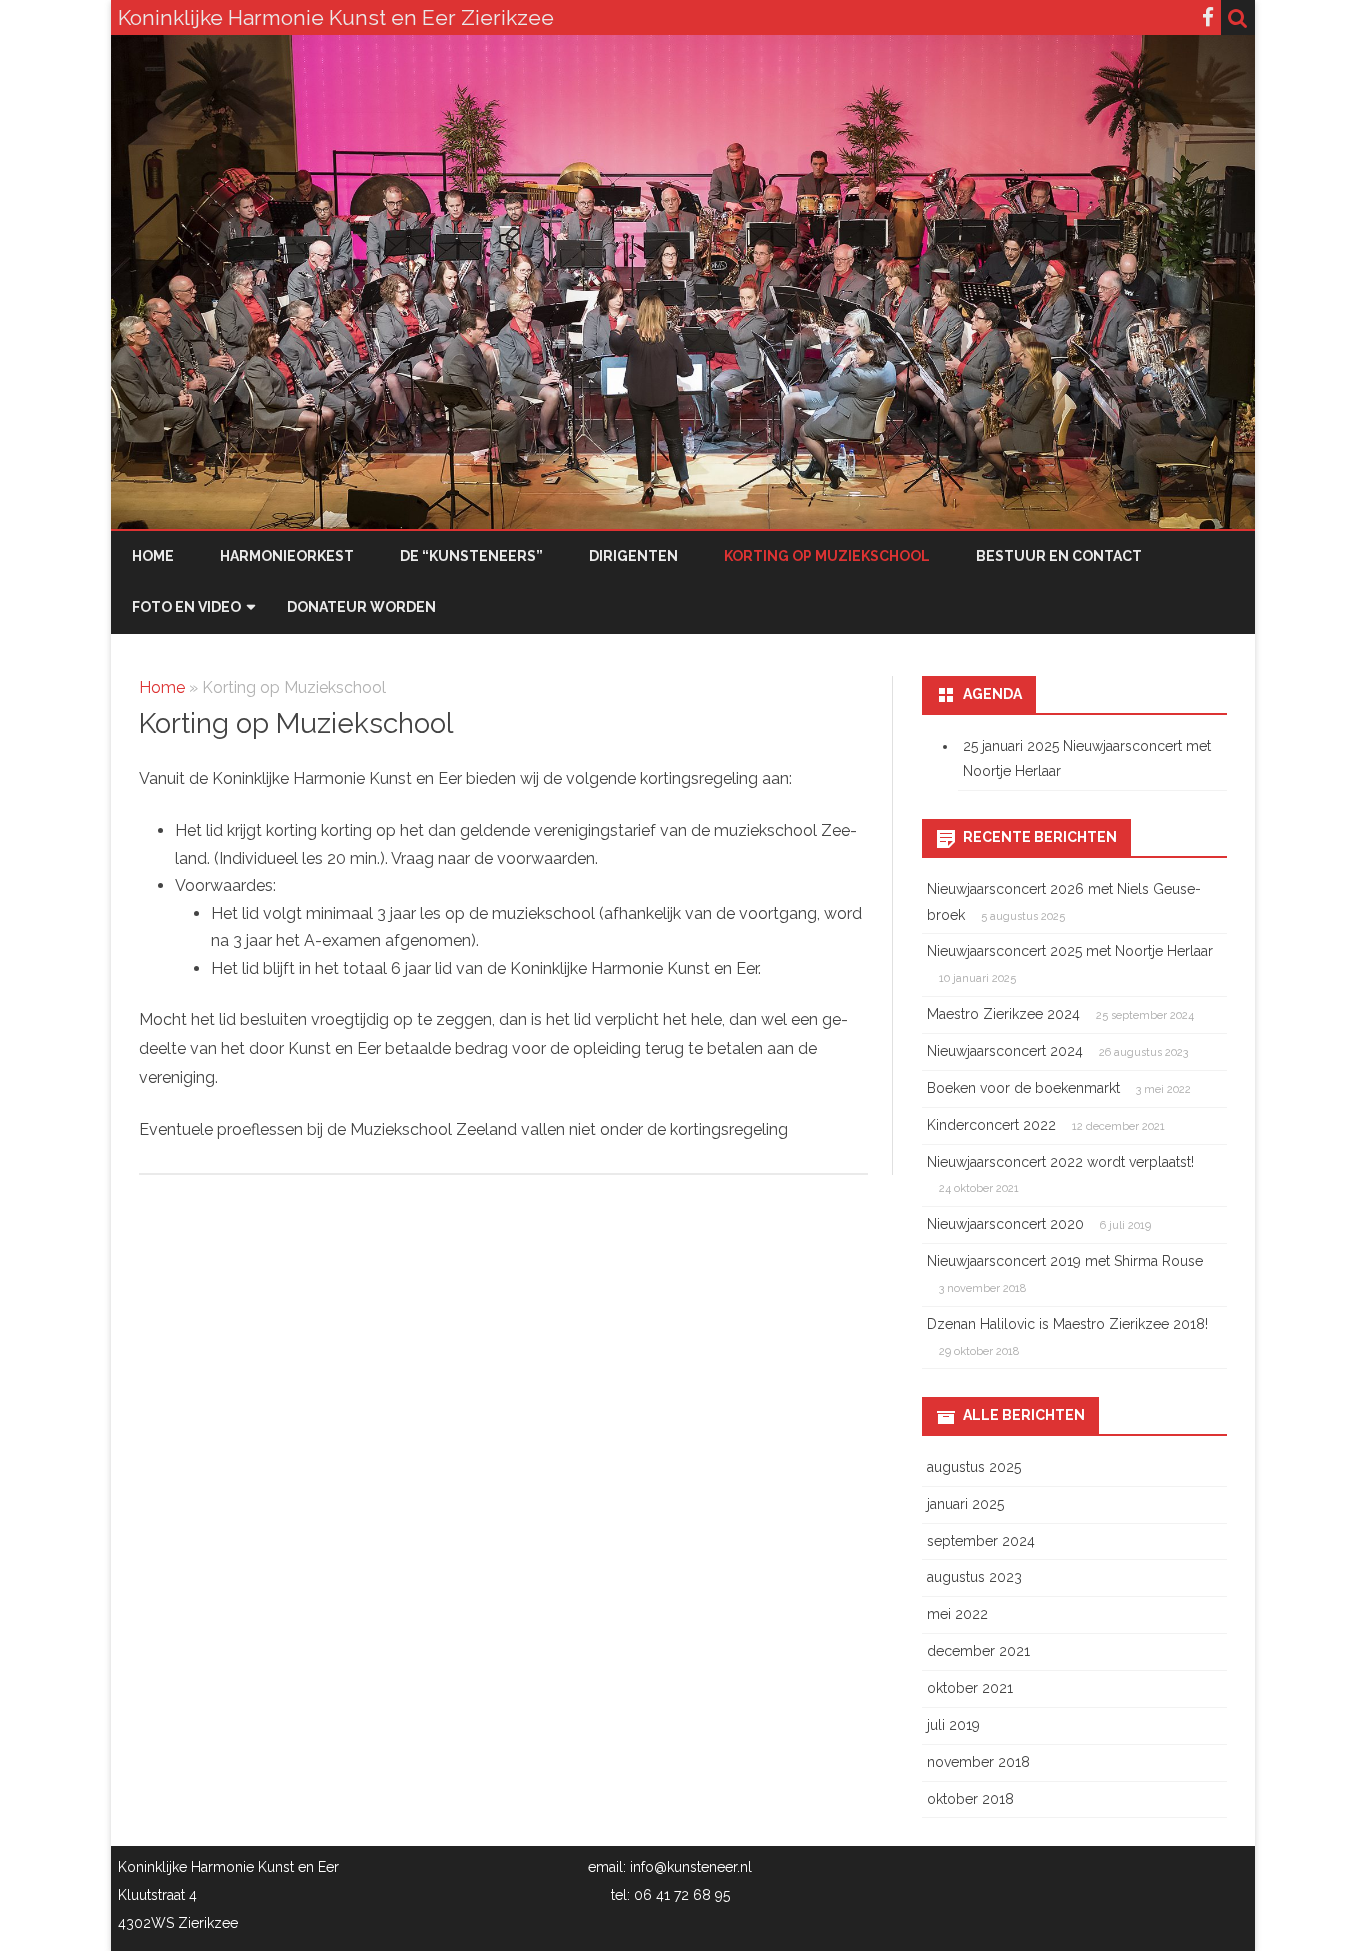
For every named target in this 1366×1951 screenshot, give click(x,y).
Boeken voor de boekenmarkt (1023, 1088)
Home (153, 556)
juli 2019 (953, 1725)
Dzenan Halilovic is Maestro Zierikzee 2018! (1067, 1324)
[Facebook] (1208, 17)
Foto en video (186, 607)
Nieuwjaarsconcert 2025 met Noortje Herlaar (1070, 951)
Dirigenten (633, 556)
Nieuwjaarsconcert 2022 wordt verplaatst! (1060, 1162)
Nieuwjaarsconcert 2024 (1005, 1051)
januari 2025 (965, 1504)
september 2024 (981, 1541)
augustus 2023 (974, 1577)
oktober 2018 (970, 1799)
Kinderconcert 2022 (991, 1125)
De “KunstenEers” (471, 556)
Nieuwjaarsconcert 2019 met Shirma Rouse (1065, 1261)
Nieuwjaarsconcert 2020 (1005, 1224)
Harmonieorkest (287, 556)
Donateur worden (361, 607)
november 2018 (978, 1762)
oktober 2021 (970, 1688)
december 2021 (978, 1651)
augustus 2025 (974, 1467)
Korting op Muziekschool (827, 556)
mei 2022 (957, 1614)
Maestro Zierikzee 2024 (1003, 1014)
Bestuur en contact (1059, 556)
